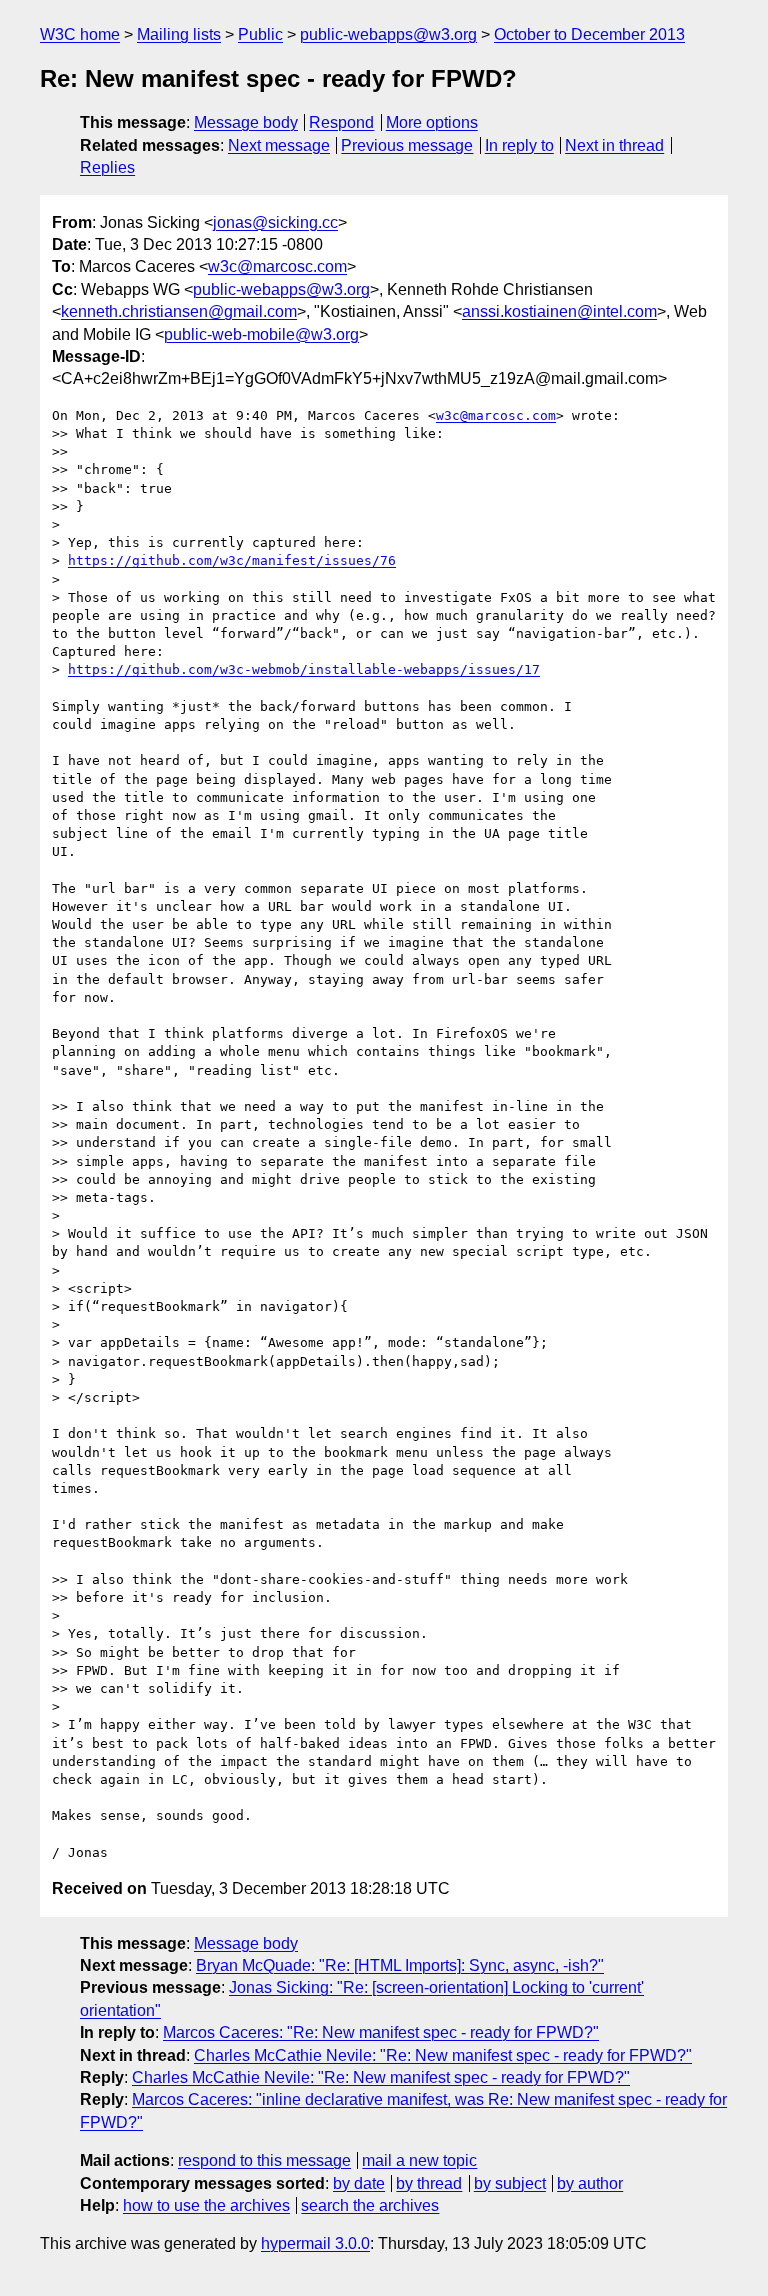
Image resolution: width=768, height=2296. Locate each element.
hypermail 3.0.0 (315, 2243)
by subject (510, 2183)
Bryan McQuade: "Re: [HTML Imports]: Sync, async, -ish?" (400, 1965)
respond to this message (264, 2160)
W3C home (80, 34)
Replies (107, 167)
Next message (279, 145)
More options (432, 122)
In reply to (519, 145)
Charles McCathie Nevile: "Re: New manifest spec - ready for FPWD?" (443, 2055)
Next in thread (614, 145)
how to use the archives (206, 2205)
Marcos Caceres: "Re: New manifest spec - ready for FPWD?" (381, 2032)
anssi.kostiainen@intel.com (559, 311)
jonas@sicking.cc (275, 222)
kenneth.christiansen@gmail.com (179, 311)
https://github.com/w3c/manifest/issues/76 (232, 560)
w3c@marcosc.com (277, 266)
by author (590, 2183)
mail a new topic (419, 2160)
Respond (341, 122)
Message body (246, 122)
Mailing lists (179, 34)
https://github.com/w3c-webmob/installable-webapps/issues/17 (304, 669)
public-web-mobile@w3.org (261, 334)
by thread (429, 2183)
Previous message (407, 145)
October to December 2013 (589, 34)
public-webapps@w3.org (388, 34)
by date (359, 2183)
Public (260, 34)
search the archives (370, 2205)
